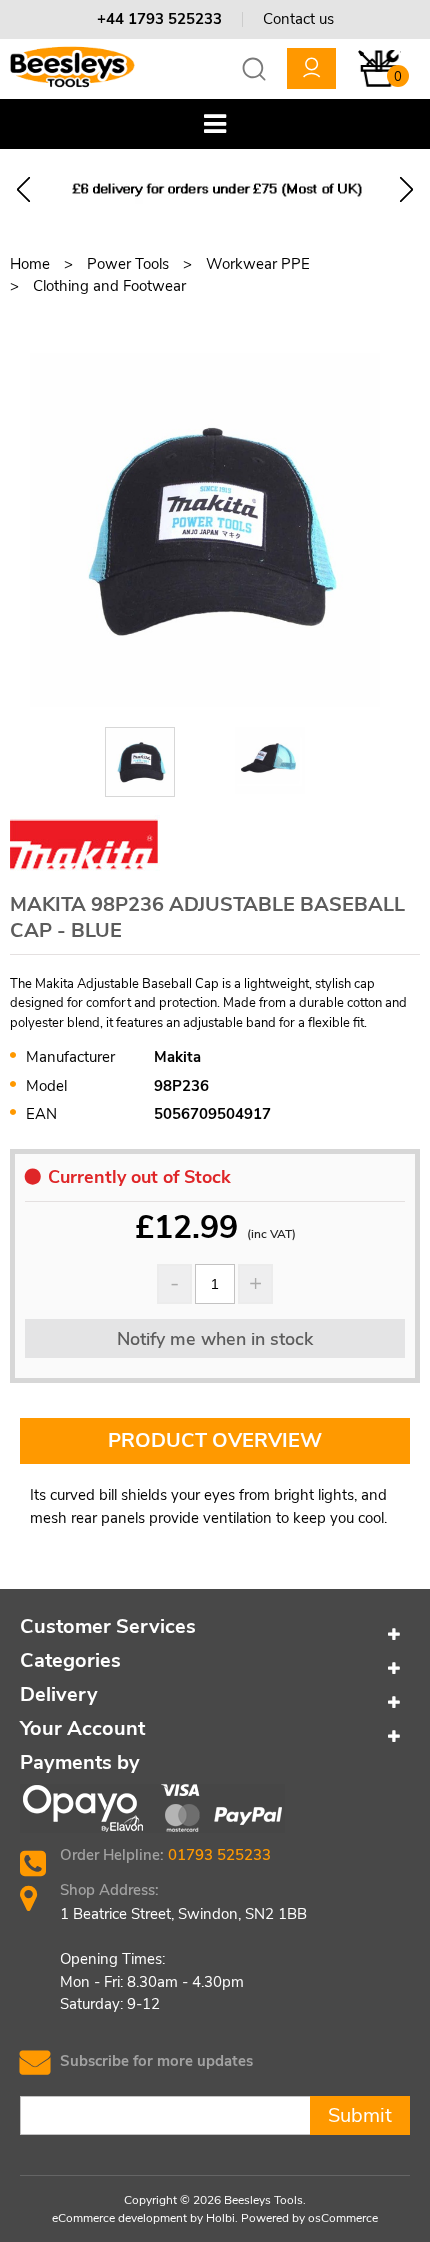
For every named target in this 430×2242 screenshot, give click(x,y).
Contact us (298, 19)
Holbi (220, 2218)
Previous (23, 189)
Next (406, 189)
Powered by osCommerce (309, 2218)
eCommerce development (119, 2218)
